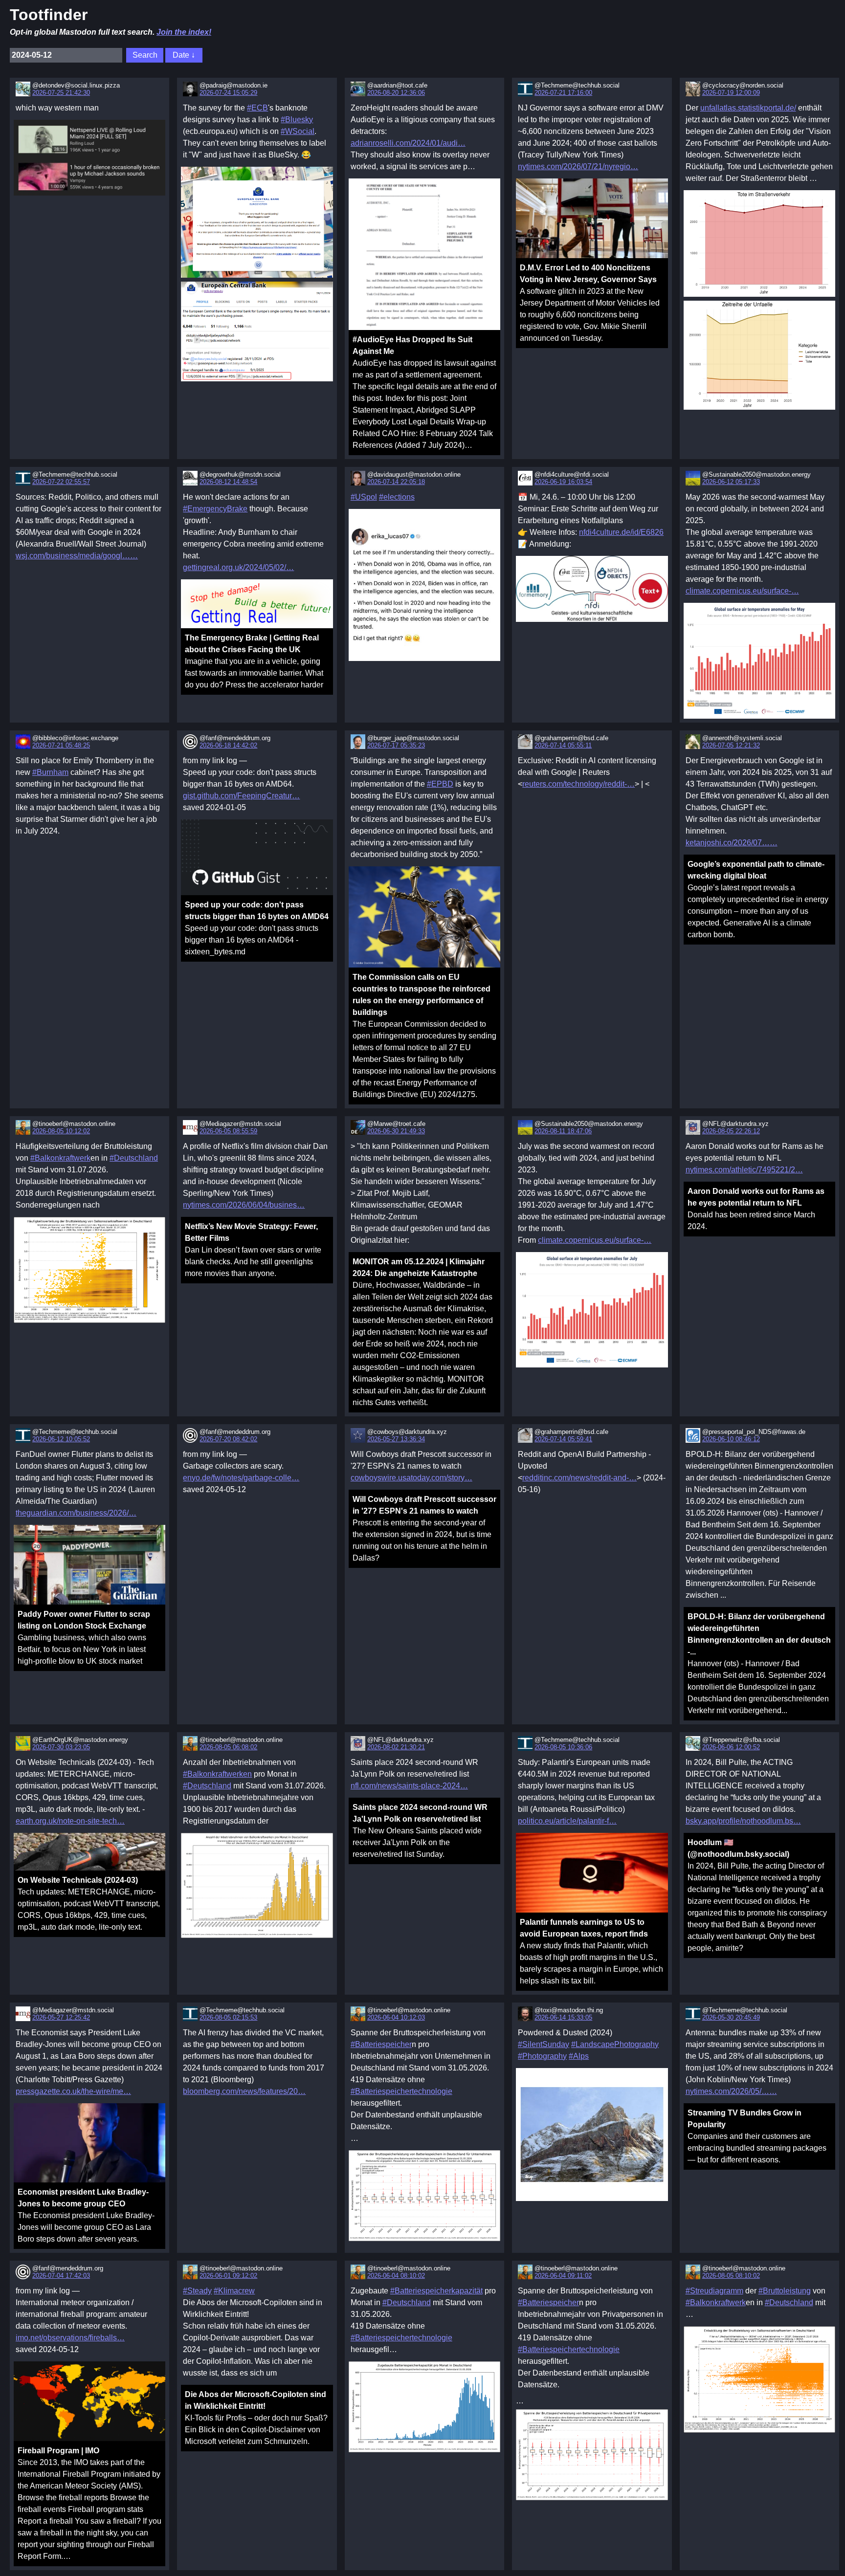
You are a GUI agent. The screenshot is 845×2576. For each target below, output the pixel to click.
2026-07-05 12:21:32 (731, 745)
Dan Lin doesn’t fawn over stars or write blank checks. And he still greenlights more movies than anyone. (253, 1250)
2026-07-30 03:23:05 (61, 1747)
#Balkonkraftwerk (60, 1158)
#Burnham (50, 772)
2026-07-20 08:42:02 (228, 1439)
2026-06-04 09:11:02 (563, 2276)
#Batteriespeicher (381, 2044)
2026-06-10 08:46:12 (731, 1439)
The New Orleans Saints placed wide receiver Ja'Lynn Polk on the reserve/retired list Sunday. (420, 1831)
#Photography (542, 2056)
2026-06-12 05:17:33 (731, 482)
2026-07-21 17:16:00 (563, 93)
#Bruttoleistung (785, 2291)
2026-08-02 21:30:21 (396, 1747)
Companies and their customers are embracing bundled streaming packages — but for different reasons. (757, 2136)
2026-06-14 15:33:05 (563, 2017)
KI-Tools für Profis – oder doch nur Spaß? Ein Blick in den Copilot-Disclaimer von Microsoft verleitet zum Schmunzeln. (256, 2418)
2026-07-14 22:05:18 (396, 482)
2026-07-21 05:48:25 (61, 745)
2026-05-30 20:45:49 (731, 2017)
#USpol (364, 497)
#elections (397, 497)
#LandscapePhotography (615, 2044)
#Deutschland (134, 1158)
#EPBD (440, 784)
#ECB (257, 108)
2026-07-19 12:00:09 (731, 93)
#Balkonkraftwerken (217, 1774)
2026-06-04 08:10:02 (396, 2276)
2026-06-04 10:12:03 (396, 2017)
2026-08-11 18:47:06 (563, 1131)
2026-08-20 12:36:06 (396, 93)
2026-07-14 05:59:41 (563, 1439)
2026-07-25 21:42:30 (61, 93)
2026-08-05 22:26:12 (731, 1131)
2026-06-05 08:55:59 (228, 1131)
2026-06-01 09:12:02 (228, 2276)
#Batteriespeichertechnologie (401, 2091)
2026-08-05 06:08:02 (228, 1747)
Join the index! (184, 32)
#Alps (579, 2056)
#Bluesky (297, 120)
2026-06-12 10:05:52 (61, 1439)
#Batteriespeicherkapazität (436, 2291)
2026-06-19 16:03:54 (563, 482)
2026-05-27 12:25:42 (61, 2017)
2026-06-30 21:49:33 (396, 1131)
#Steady (197, 2291)
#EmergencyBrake (215, 509)
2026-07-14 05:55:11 (563, 745)
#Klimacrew (234, 2291)
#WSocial (298, 131)
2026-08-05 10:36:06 (563, 1747)
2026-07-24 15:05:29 (228, 93)
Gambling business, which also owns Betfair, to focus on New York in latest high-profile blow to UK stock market (84, 1638)
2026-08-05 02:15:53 (228, 2017)
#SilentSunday (544, 2044)
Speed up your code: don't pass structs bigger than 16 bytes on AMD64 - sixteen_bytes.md (257, 928)
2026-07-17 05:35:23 (396, 745)
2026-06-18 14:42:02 (228, 745)
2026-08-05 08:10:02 (731, 2276)
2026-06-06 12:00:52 (731, 1747)
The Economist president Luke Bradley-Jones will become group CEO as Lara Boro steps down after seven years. (86, 2215)
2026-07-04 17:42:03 (61, 2276)
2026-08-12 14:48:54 (228, 482)
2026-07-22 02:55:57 (61, 482)
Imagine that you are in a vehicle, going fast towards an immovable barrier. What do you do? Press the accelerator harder (254, 661)
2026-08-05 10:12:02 (61, 1131)
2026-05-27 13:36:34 (396, 1439)
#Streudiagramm (714, 2291)
